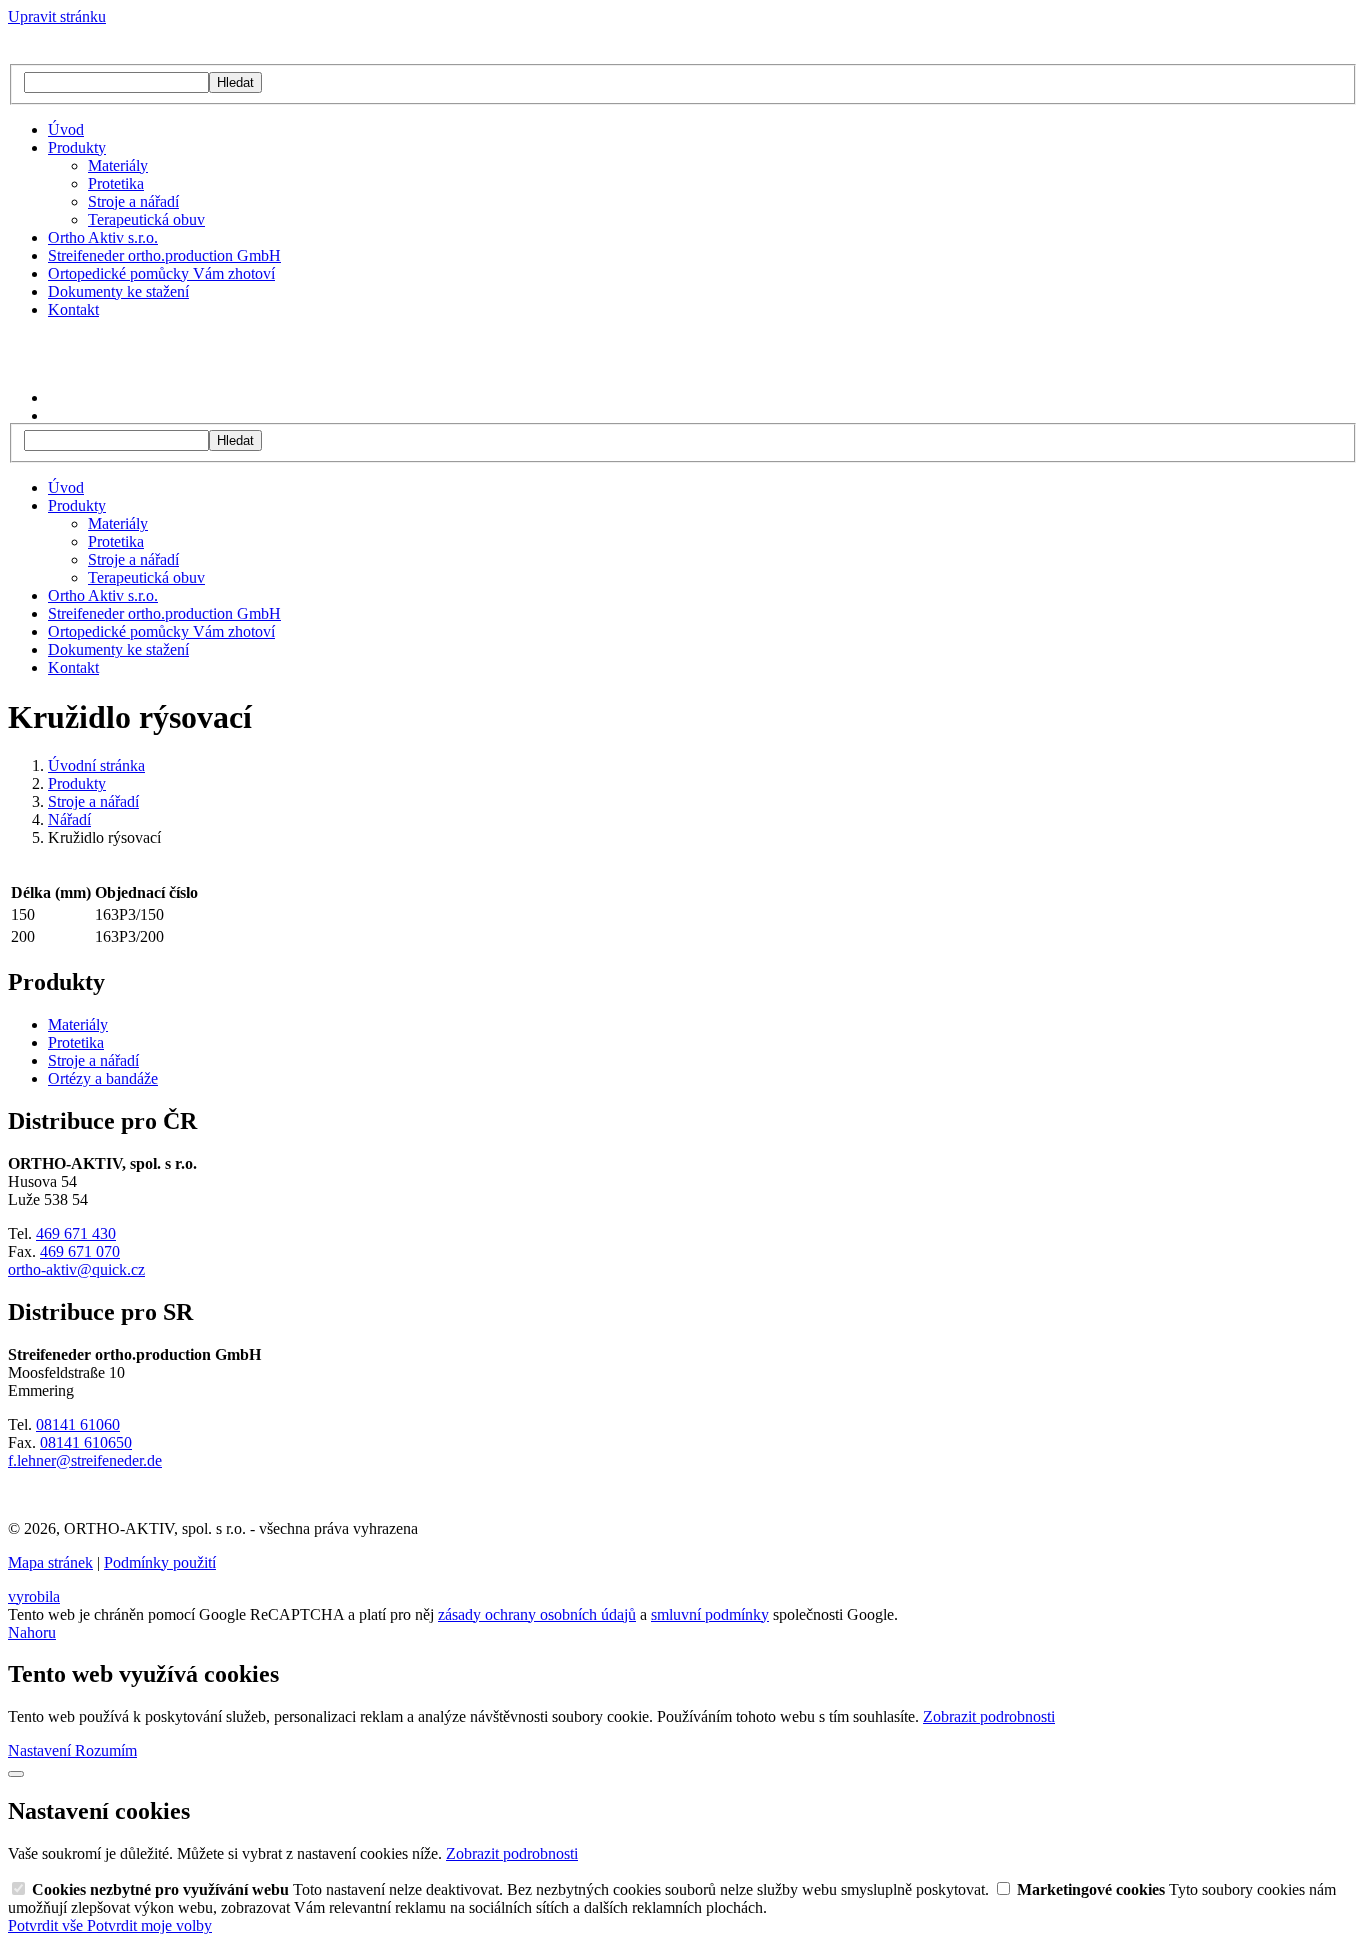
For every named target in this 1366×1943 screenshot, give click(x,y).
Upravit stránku (57, 16)
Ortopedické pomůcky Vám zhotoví (161, 273)
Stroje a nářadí (133, 201)
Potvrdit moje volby (149, 1925)
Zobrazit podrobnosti (989, 1716)
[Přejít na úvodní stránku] (95, 54)
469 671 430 (76, 1233)
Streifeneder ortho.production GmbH (164, 255)
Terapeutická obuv (146, 219)
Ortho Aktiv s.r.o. (103, 237)
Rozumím (106, 1750)
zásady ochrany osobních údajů (537, 1614)
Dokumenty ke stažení (118, 291)
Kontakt (73, 309)
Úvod (66, 129)
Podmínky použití (160, 1562)
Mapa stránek (50, 1562)
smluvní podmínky (710, 1614)
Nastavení (41, 1750)
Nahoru (32, 1632)
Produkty (77, 147)
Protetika (116, 183)
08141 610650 (86, 1442)
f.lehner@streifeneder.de (85, 1460)
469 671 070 (80, 1251)
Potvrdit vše (47, 1925)
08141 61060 (78, 1424)
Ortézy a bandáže (103, 1078)
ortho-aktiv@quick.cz (76, 1269)
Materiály (118, 165)
